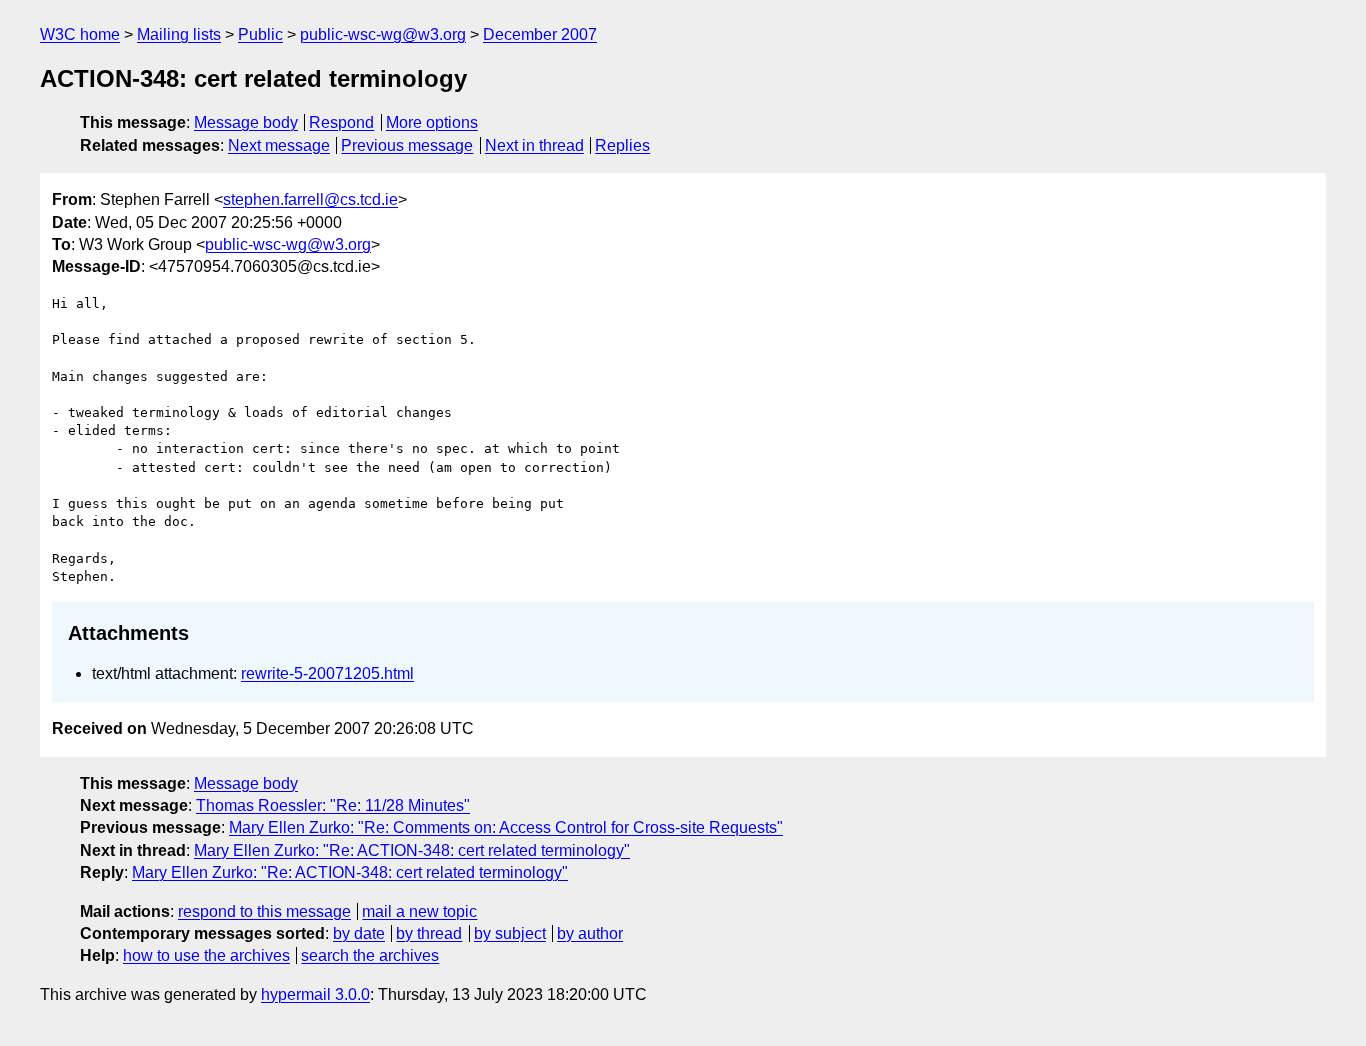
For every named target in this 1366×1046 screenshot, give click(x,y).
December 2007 (540, 34)
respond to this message (264, 911)
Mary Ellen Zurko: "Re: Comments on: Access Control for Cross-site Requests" (506, 827)
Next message (279, 145)
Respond (341, 122)
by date (359, 933)
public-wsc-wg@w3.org (383, 34)
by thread (429, 933)
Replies (622, 145)
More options (432, 122)
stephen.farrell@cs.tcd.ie (310, 199)
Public (260, 34)
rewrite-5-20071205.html (327, 673)
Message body (246, 122)
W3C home (80, 34)
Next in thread (534, 145)
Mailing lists (179, 34)
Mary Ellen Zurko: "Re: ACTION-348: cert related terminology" (412, 850)
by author (590, 933)
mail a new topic (419, 911)
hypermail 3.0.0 (315, 994)
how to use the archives (206, 955)
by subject (510, 933)
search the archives (370, 955)
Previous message (407, 145)
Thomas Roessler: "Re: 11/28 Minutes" (333, 805)
